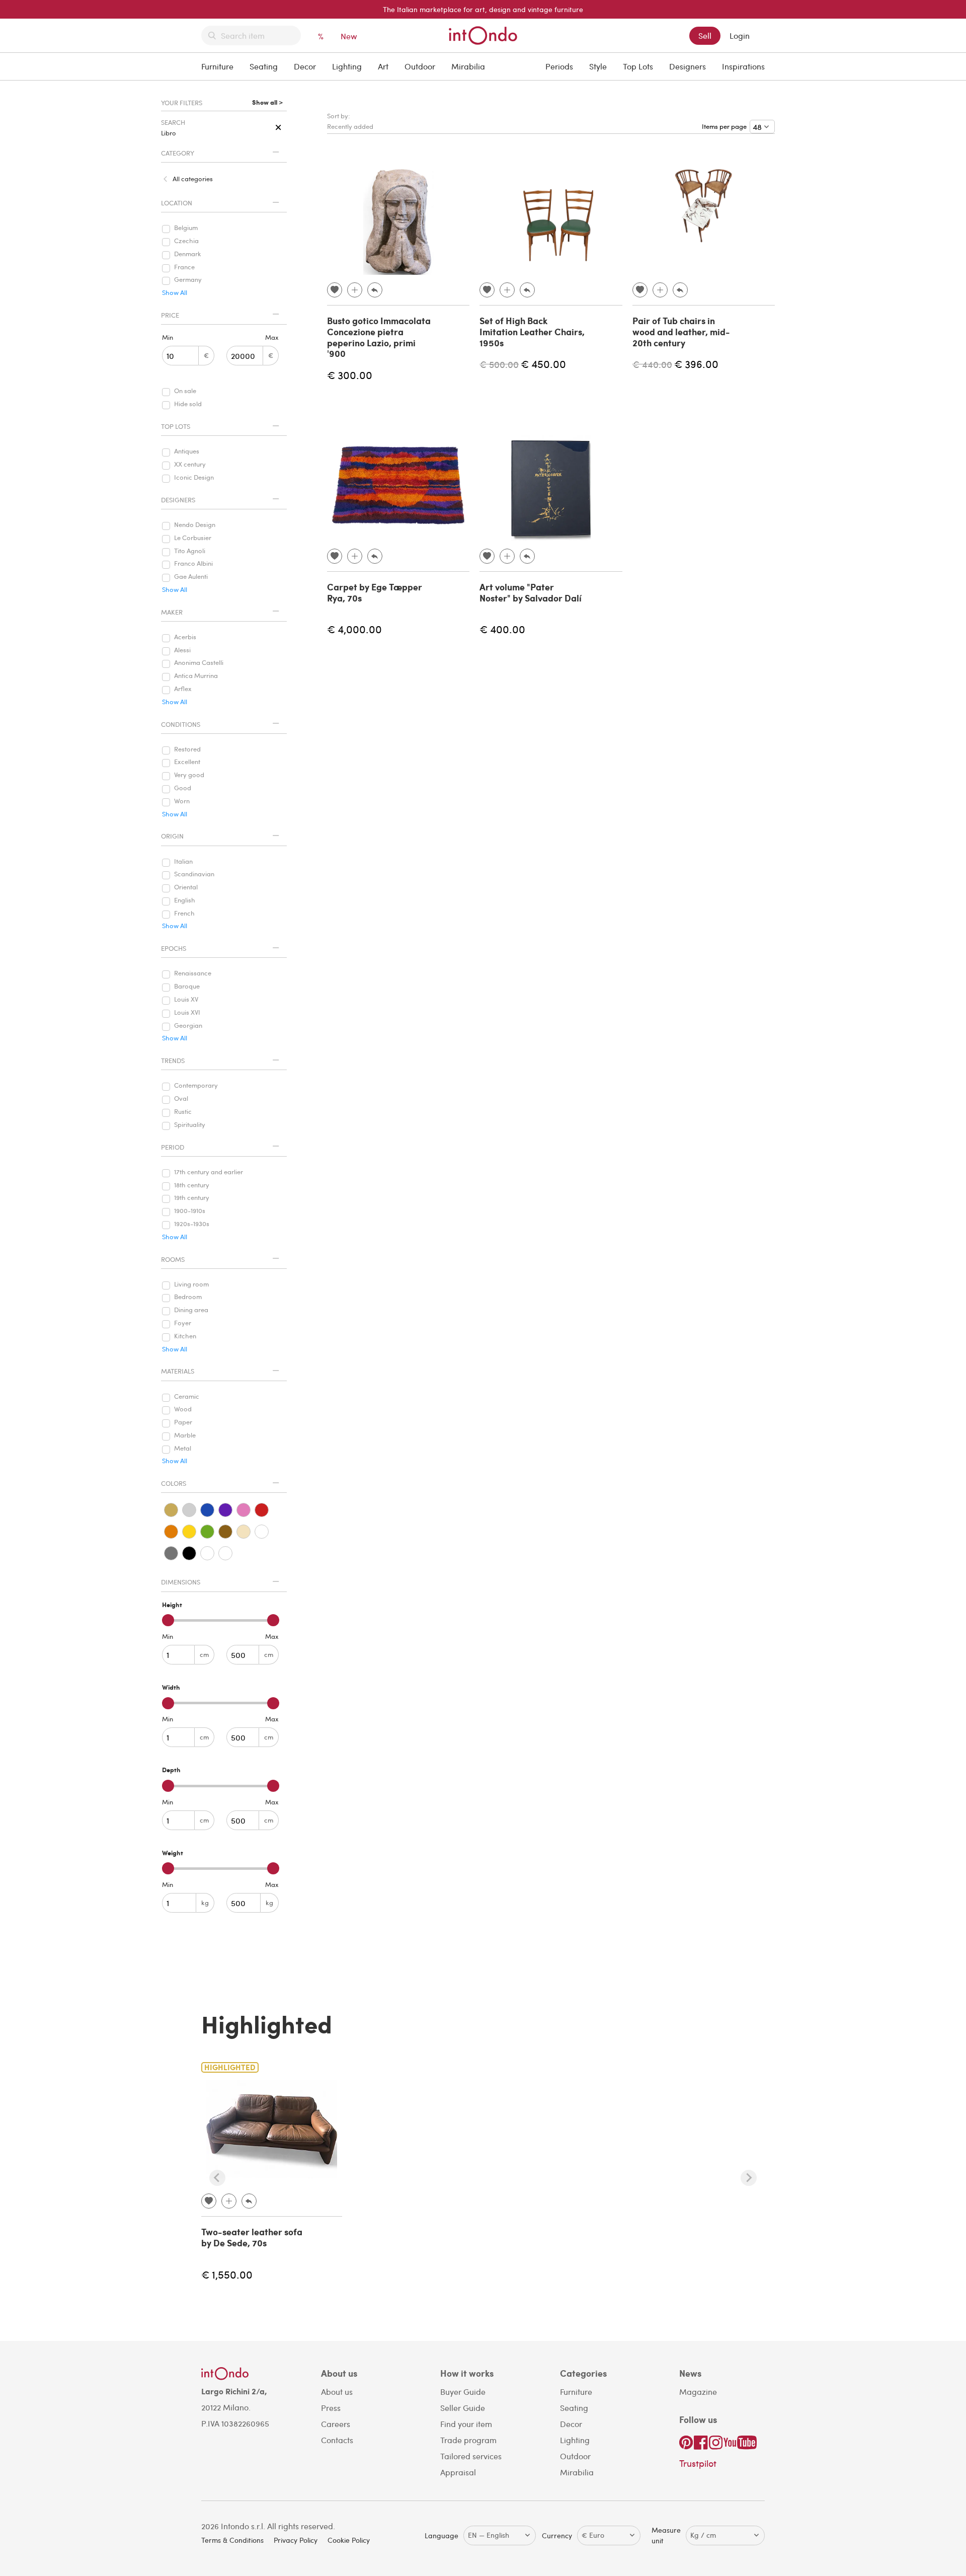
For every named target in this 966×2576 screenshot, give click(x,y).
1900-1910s (190, 1211)
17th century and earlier (209, 1172)
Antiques (187, 451)
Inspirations (743, 66)
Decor (305, 66)
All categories (193, 179)
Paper (183, 1422)
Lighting (347, 66)
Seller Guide (463, 2408)
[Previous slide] (217, 2178)
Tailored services (471, 2456)
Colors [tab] (174, 1483)
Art (383, 66)
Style (598, 66)
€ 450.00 (543, 364)
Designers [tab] (178, 500)
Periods (559, 66)
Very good (189, 775)
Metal (183, 1449)
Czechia (186, 241)
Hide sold (188, 404)
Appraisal (458, 2472)
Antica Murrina (196, 676)
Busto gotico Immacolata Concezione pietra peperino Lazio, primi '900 (379, 337)
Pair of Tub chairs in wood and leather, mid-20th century (681, 331)
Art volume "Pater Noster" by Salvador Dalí (531, 592)
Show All (175, 293)
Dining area (191, 1310)
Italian (183, 862)
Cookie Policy (349, 2540)
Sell (705, 35)
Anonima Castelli (199, 663)
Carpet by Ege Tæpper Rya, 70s (375, 592)
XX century (190, 465)
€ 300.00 (350, 375)
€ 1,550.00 (227, 2274)
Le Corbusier (193, 538)
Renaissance (193, 973)
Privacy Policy (296, 2540)
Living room (191, 1284)
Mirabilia (468, 66)
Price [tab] (170, 315)
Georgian (188, 1026)
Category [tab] (178, 153)
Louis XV (186, 1000)
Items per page (726, 126)
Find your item (466, 2424)
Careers (336, 2424)
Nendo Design (195, 525)
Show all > (267, 103)
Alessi (182, 650)
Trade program (468, 2440)
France (184, 267)
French (184, 914)
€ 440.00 (652, 364)
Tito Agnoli (190, 551)
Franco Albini (193, 564)
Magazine (698, 2392)
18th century (192, 1185)
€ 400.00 (502, 629)
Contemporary (196, 1086)
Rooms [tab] (173, 1259)
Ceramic (187, 1397)
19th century (192, 1198)
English (185, 900)
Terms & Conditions (232, 2540)
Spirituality (190, 1125)
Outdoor (420, 66)
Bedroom (188, 1297)
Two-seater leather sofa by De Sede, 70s (252, 2237)
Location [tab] (177, 203)
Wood (183, 1409)
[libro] (278, 128)
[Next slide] (749, 2178)
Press (331, 2408)
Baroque (187, 987)
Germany (188, 280)
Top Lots (638, 66)
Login (740, 35)
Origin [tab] (172, 836)
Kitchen (185, 1336)
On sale (185, 391)
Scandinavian (194, 874)
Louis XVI (187, 1013)
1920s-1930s (192, 1224)
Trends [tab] (173, 1060)
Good (183, 788)
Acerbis (185, 637)
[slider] (168, 1620)
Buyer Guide (463, 2392)
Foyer (183, 1323)
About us (337, 2392)
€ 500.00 (499, 364)
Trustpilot (698, 2463)
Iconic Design (194, 478)
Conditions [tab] (181, 724)
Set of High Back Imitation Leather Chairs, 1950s (532, 331)
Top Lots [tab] (176, 426)
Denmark (188, 254)
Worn (182, 801)
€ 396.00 (696, 364)
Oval (181, 1099)
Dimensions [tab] (181, 1582)
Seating (264, 66)
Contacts (337, 2440)
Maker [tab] (172, 612)
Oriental (186, 887)
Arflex (183, 689)
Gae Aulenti (191, 577)
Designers (688, 66)
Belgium (186, 228)
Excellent (187, 762)
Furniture (217, 66)
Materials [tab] (178, 1371)
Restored (187, 749)
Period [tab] (173, 1147)
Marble (185, 1435)
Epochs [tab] (174, 948)
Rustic (183, 1112)
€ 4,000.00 (354, 629)
